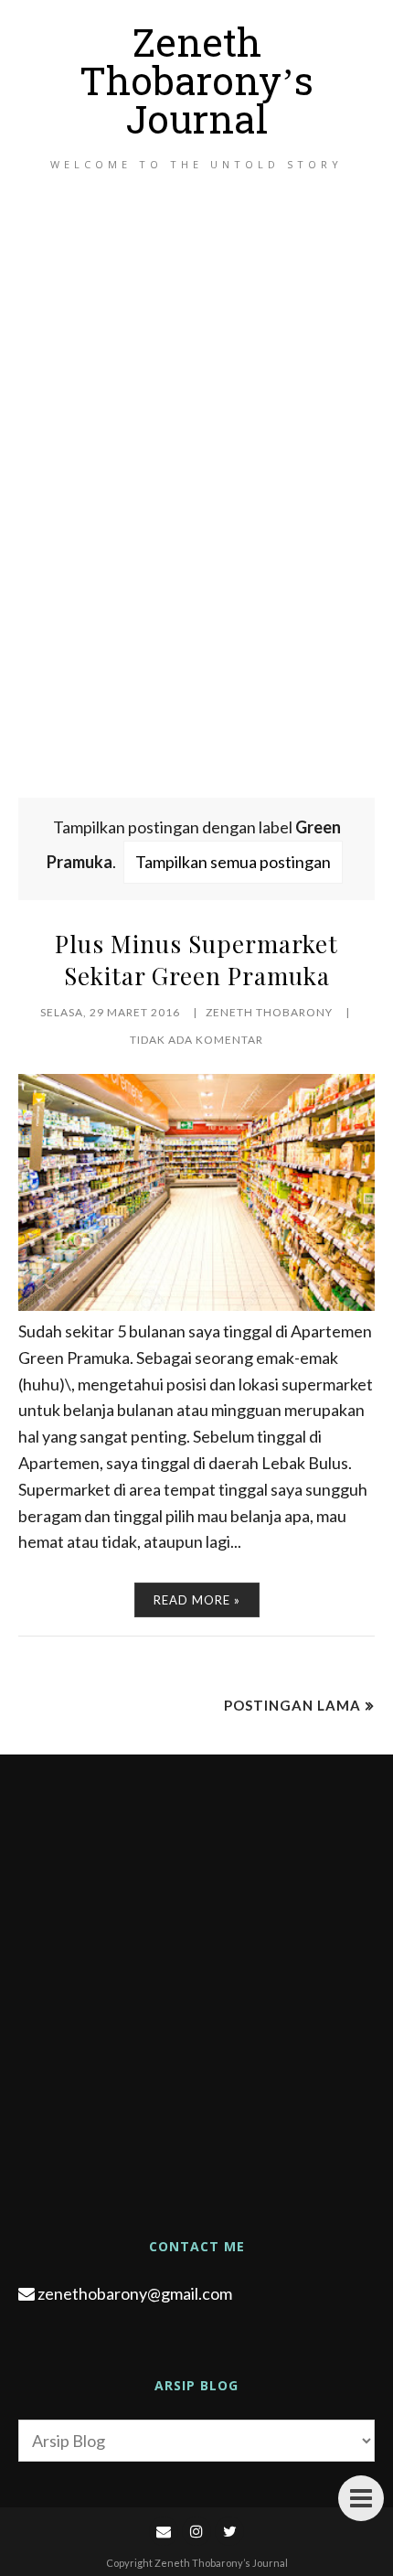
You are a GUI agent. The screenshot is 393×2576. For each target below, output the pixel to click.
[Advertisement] (196, 505)
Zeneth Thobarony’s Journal (196, 86)
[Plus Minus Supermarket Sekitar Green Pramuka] (196, 1304)
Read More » (197, 1600)
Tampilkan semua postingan (233, 862)
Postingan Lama (292, 1705)
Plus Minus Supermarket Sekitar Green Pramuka (196, 960)
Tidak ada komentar (196, 1040)
